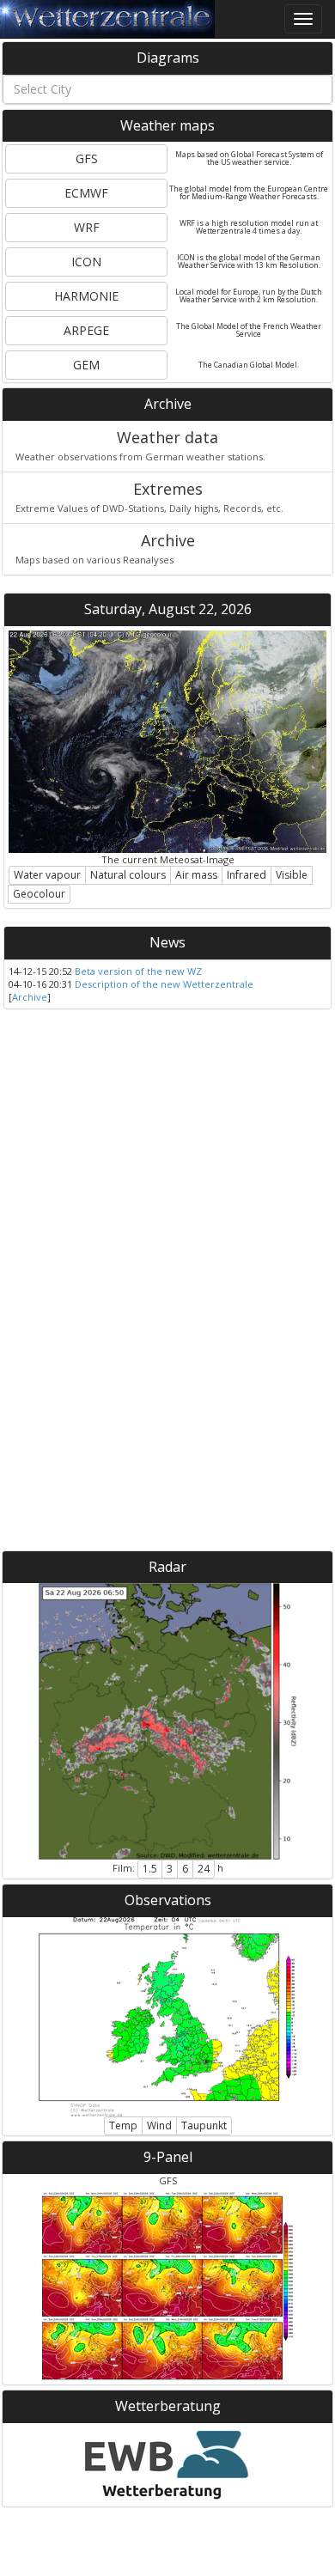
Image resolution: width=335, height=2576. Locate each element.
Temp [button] (123, 2125)
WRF (87, 227)
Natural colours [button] (128, 875)
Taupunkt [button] (204, 2125)
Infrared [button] (247, 875)
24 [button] (204, 1869)
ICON (86, 262)
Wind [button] (159, 2125)
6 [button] (185, 1869)
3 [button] (170, 1869)
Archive (30, 997)
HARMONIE (86, 296)
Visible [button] (292, 875)
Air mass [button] (196, 875)
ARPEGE (86, 330)
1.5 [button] (150, 1869)
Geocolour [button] (39, 894)
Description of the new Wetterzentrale (164, 984)
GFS (87, 158)
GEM (86, 365)
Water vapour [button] (47, 875)
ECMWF (86, 193)
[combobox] (167, 89)
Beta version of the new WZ (138, 971)
